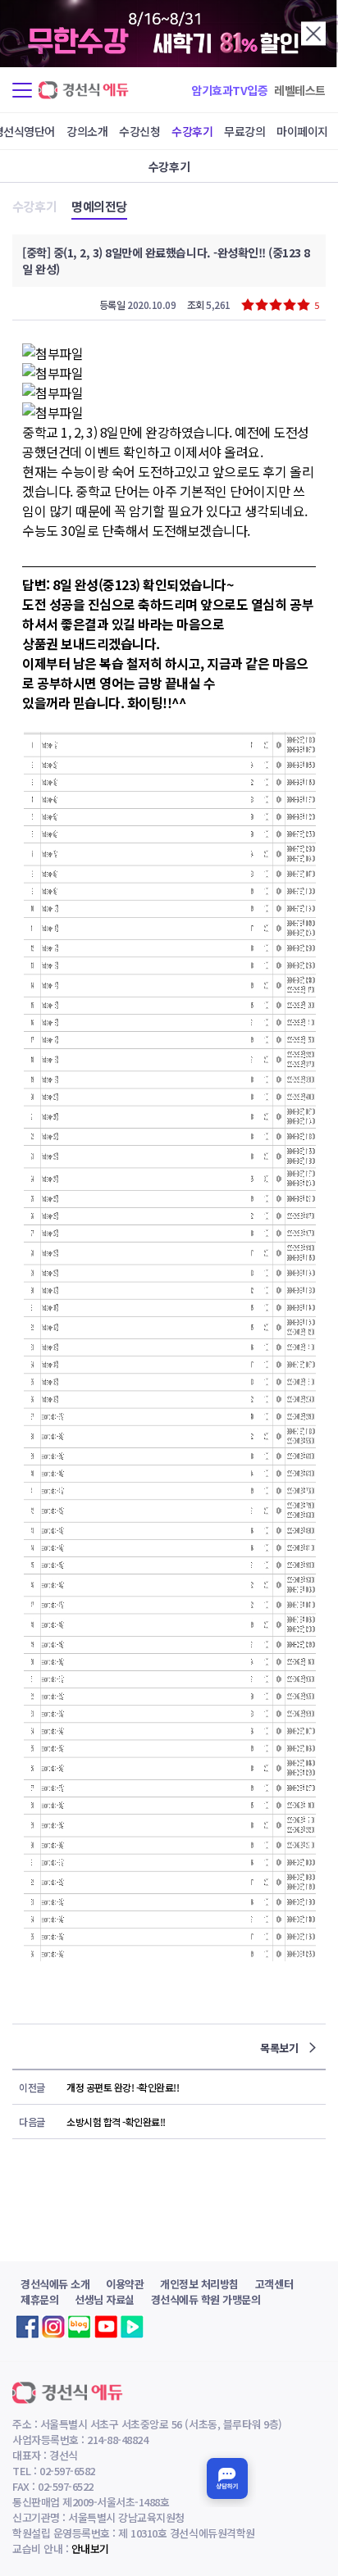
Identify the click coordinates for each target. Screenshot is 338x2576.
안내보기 (90, 2549)
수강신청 (139, 131)
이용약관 (125, 2284)
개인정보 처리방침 (199, 2284)
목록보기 (281, 2048)
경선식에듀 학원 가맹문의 (206, 2299)
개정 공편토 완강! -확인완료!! (123, 2087)
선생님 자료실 (105, 2299)
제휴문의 (39, 2299)
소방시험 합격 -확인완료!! (116, 2122)
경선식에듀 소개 (55, 2284)
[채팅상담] (227, 2478)
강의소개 (87, 131)
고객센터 (274, 2284)
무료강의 (244, 131)
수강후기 (192, 131)
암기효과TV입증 (229, 90)
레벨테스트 (300, 90)
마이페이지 (302, 131)
